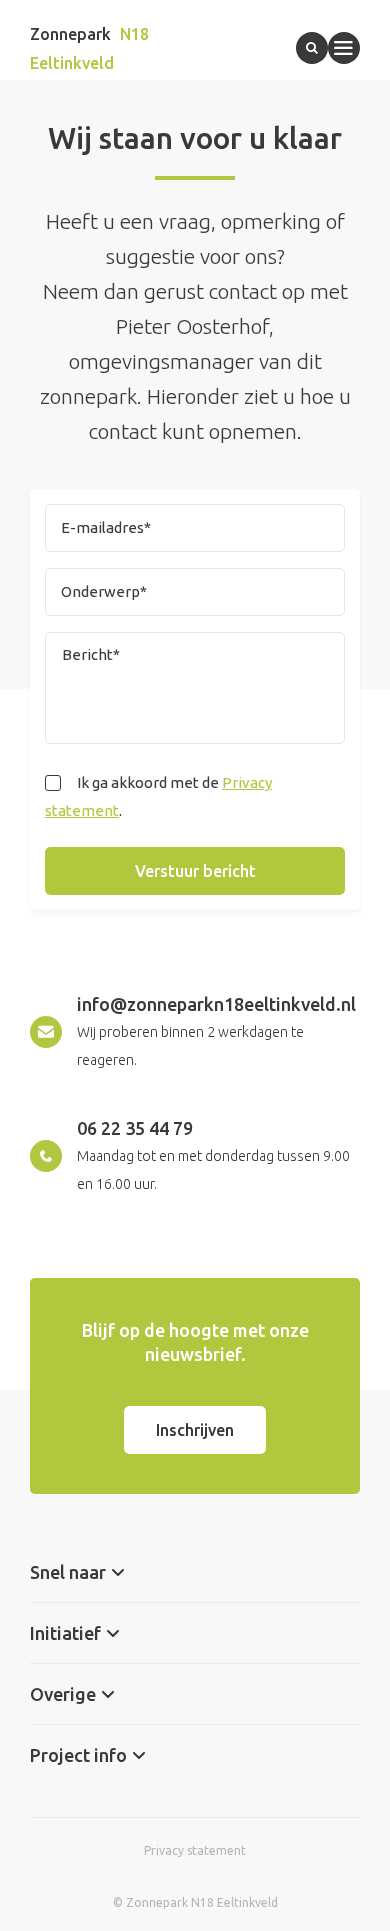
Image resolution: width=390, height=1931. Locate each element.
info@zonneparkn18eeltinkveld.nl (216, 1004)
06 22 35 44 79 (135, 1128)
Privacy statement (195, 1850)
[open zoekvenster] (312, 48)
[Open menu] (344, 48)
